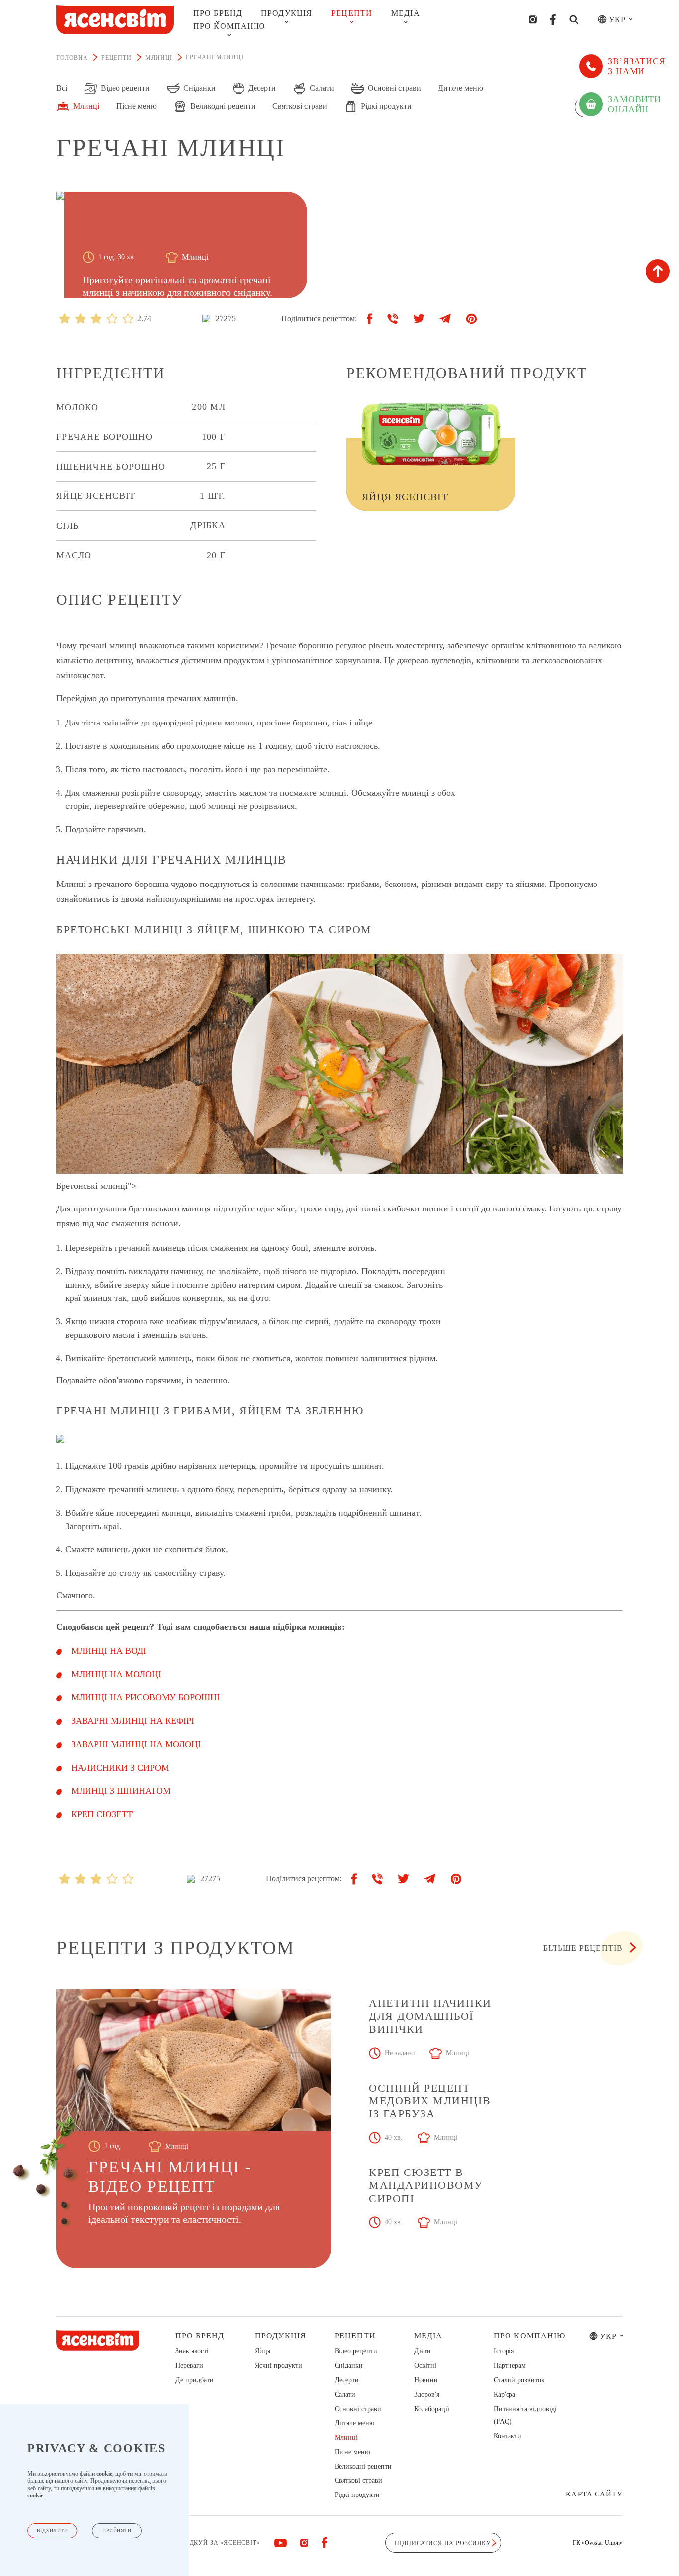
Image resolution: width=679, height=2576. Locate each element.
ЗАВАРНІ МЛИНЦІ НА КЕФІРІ (133, 1721)
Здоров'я (427, 2394)
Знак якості (192, 2351)
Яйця (263, 2351)
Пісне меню (352, 2452)
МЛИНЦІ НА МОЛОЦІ (116, 1674)
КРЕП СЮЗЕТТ (102, 1814)
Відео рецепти (356, 2351)
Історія (504, 2351)
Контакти (508, 2436)
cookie (104, 2474)
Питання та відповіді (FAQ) (525, 2415)
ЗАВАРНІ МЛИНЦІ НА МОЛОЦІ (136, 1744)
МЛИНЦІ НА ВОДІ (109, 1651)
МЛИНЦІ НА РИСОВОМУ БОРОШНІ (145, 1697)
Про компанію (229, 26)
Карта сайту (594, 2494)
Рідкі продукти (357, 2495)
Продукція (287, 13)
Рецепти (352, 13)
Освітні (425, 2366)
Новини (426, 2380)
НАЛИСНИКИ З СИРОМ (120, 1768)
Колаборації (432, 2409)
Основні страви (358, 2409)
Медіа (406, 13)
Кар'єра (505, 2394)
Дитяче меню (354, 2423)
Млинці (346, 2438)
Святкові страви (358, 2480)
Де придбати (195, 2380)
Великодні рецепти (363, 2466)
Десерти (347, 2380)
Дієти (423, 2351)
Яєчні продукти (279, 2366)
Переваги (189, 2366)
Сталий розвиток (519, 2380)
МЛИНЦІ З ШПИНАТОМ (121, 1791)
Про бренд (218, 13)
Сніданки (349, 2366)
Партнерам (510, 2366)
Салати (345, 2394)
